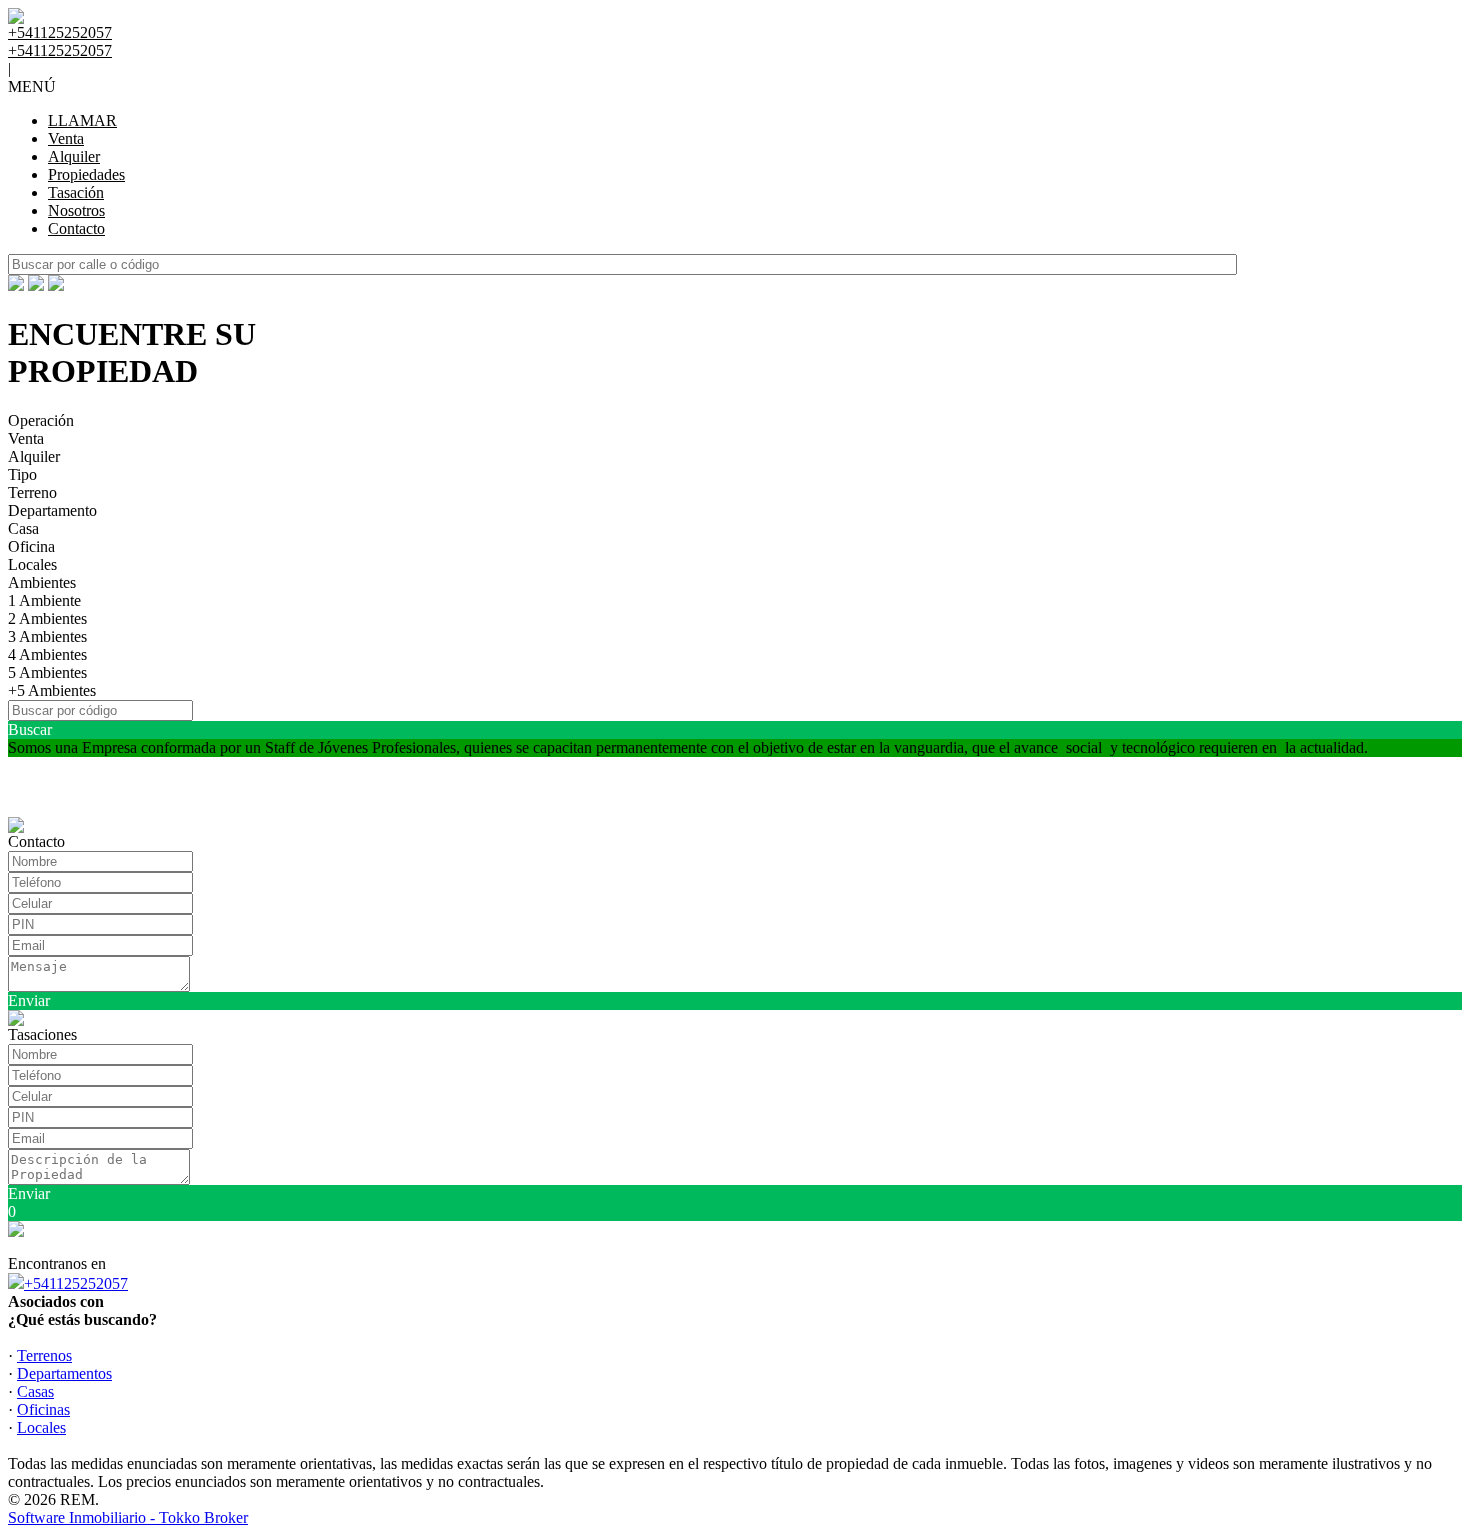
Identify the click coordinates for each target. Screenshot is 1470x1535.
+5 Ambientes (52, 690)
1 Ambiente (44, 600)
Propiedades (86, 174)
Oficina (31, 546)
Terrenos (44, 1355)
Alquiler (74, 156)
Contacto (76, 228)
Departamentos (64, 1373)
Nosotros (76, 210)
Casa (23, 528)
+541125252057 (76, 1283)
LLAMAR (82, 120)
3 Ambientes (47, 636)
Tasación (76, 192)
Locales (32, 564)
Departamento (52, 510)
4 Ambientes (47, 654)
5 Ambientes (47, 672)
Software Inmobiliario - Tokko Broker (128, 1517)
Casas (35, 1391)
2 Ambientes (47, 618)
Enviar (29, 1000)
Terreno (32, 492)
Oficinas (43, 1409)
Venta (66, 138)
